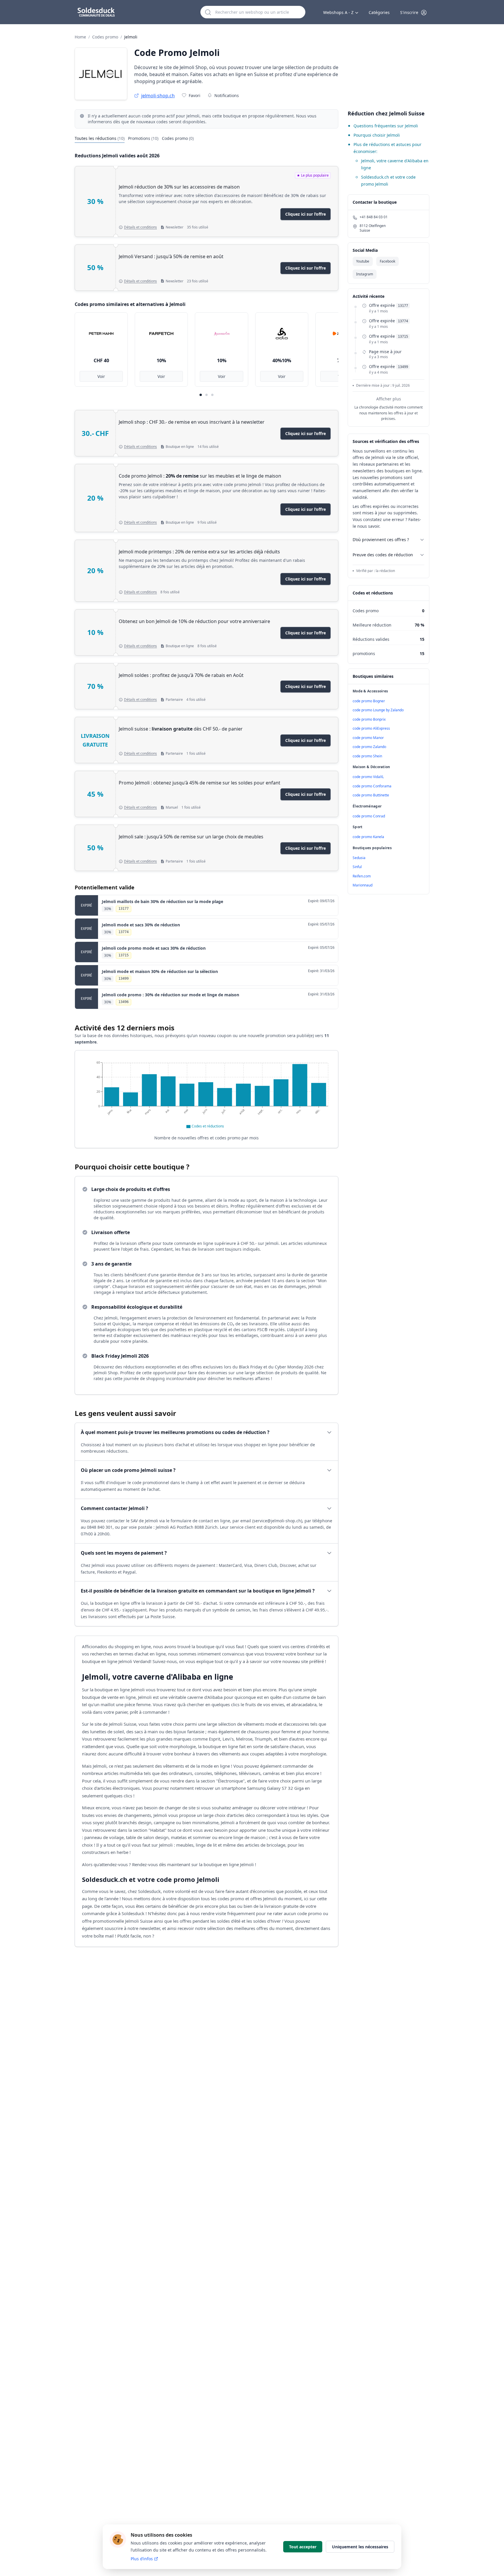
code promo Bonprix (369, 719)
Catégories (379, 12)
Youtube (363, 261)
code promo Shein (367, 756)
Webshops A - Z (338, 12)
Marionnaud (363, 885)
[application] (206, 1094)
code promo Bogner (369, 701)
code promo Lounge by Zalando (378, 710)
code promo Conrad (369, 816)
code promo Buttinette (371, 795)
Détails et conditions (140, 227)
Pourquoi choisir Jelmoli (377, 135)
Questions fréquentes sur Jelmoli (386, 126)
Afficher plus (389, 399)
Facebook (387, 261)
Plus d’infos (142, 2559)
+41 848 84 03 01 (374, 217)
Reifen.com (362, 876)
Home (80, 37)
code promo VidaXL (368, 777)
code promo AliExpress (371, 728)
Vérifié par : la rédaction (376, 571)
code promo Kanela (368, 837)
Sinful (357, 867)
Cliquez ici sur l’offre (306, 214)
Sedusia (359, 858)
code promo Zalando (369, 747)
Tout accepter (303, 2547)
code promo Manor (368, 738)
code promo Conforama (372, 786)
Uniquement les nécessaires (360, 2547)
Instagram (365, 274)
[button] (414, 13)
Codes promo (105, 37)
